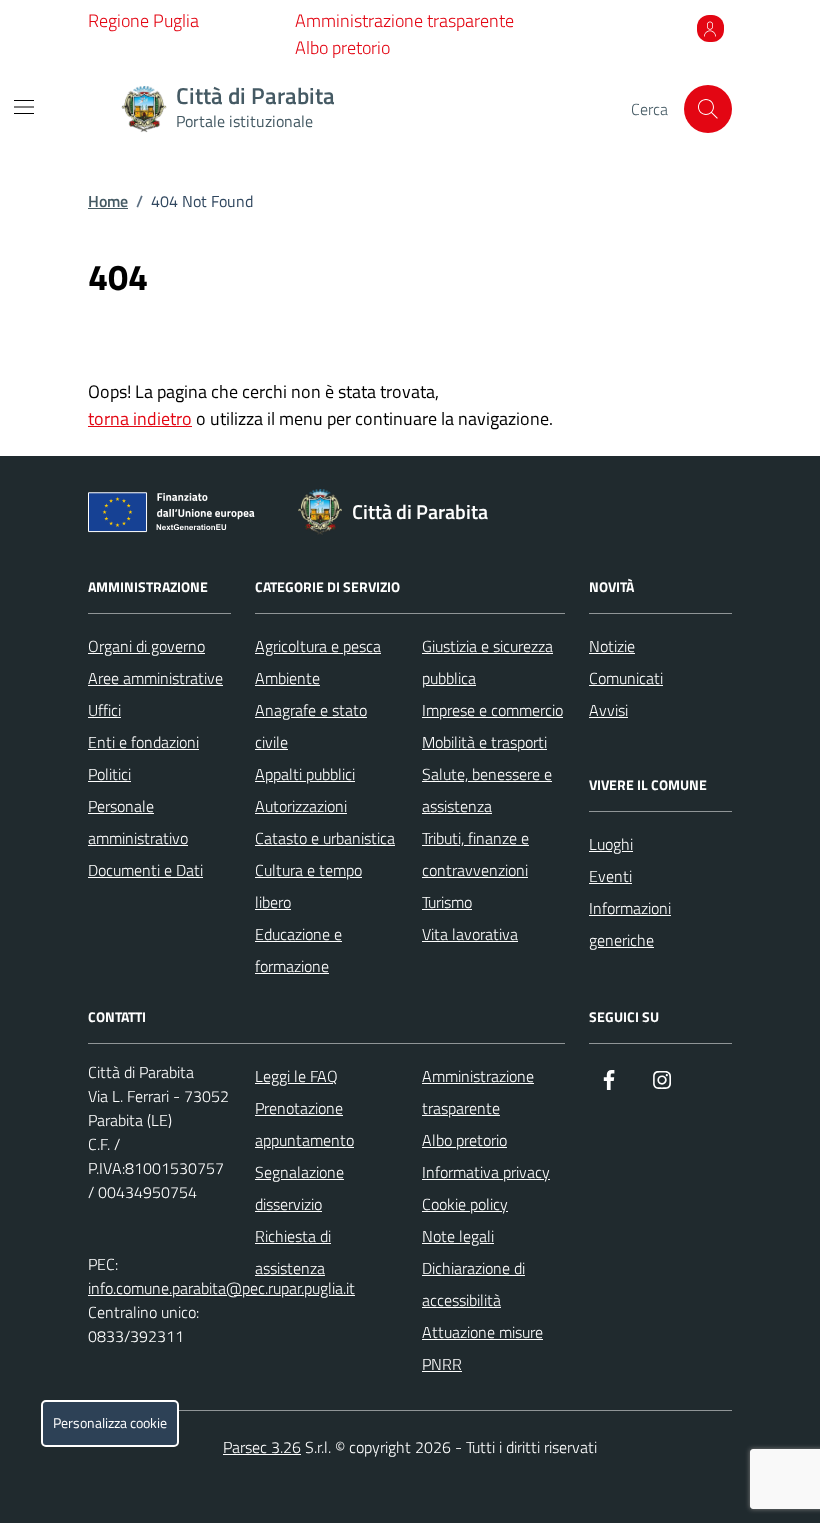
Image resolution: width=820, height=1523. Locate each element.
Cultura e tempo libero (308, 886)
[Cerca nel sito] (708, 109)
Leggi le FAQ (296, 1076)
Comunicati (626, 678)
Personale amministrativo (138, 822)
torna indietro (140, 418)
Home (108, 201)
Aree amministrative (155, 678)
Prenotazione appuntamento (304, 1124)
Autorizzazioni (301, 806)
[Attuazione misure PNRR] (177, 516)
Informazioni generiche (630, 924)
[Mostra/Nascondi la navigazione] (24, 107)
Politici (109, 774)
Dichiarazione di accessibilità (473, 1284)
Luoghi (611, 844)
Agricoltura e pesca (318, 646)
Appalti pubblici (305, 774)
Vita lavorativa (470, 934)
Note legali (458, 1236)
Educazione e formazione (298, 950)
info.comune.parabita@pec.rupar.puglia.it (221, 1288)
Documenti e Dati (145, 870)
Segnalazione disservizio (299, 1188)
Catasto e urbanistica (325, 838)
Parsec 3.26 (262, 1447)
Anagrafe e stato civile (311, 726)
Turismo (447, 902)
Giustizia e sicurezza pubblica (487, 662)
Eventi (610, 876)
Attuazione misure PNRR (482, 1348)
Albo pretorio (342, 47)
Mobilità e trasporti (484, 742)
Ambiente (287, 678)
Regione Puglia (143, 20)
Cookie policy (465, 1204)
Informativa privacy (486, 1172)
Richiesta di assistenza (293, 1252)
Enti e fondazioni (143, 742)
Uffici (104, 710)
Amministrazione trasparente (404, 20)
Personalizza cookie (110, 1423)
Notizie (612, 646)
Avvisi (608, 710)
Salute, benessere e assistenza (487, 790)
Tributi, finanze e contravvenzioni (475, 854)
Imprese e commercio (492, 710)
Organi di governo (146, 646)
